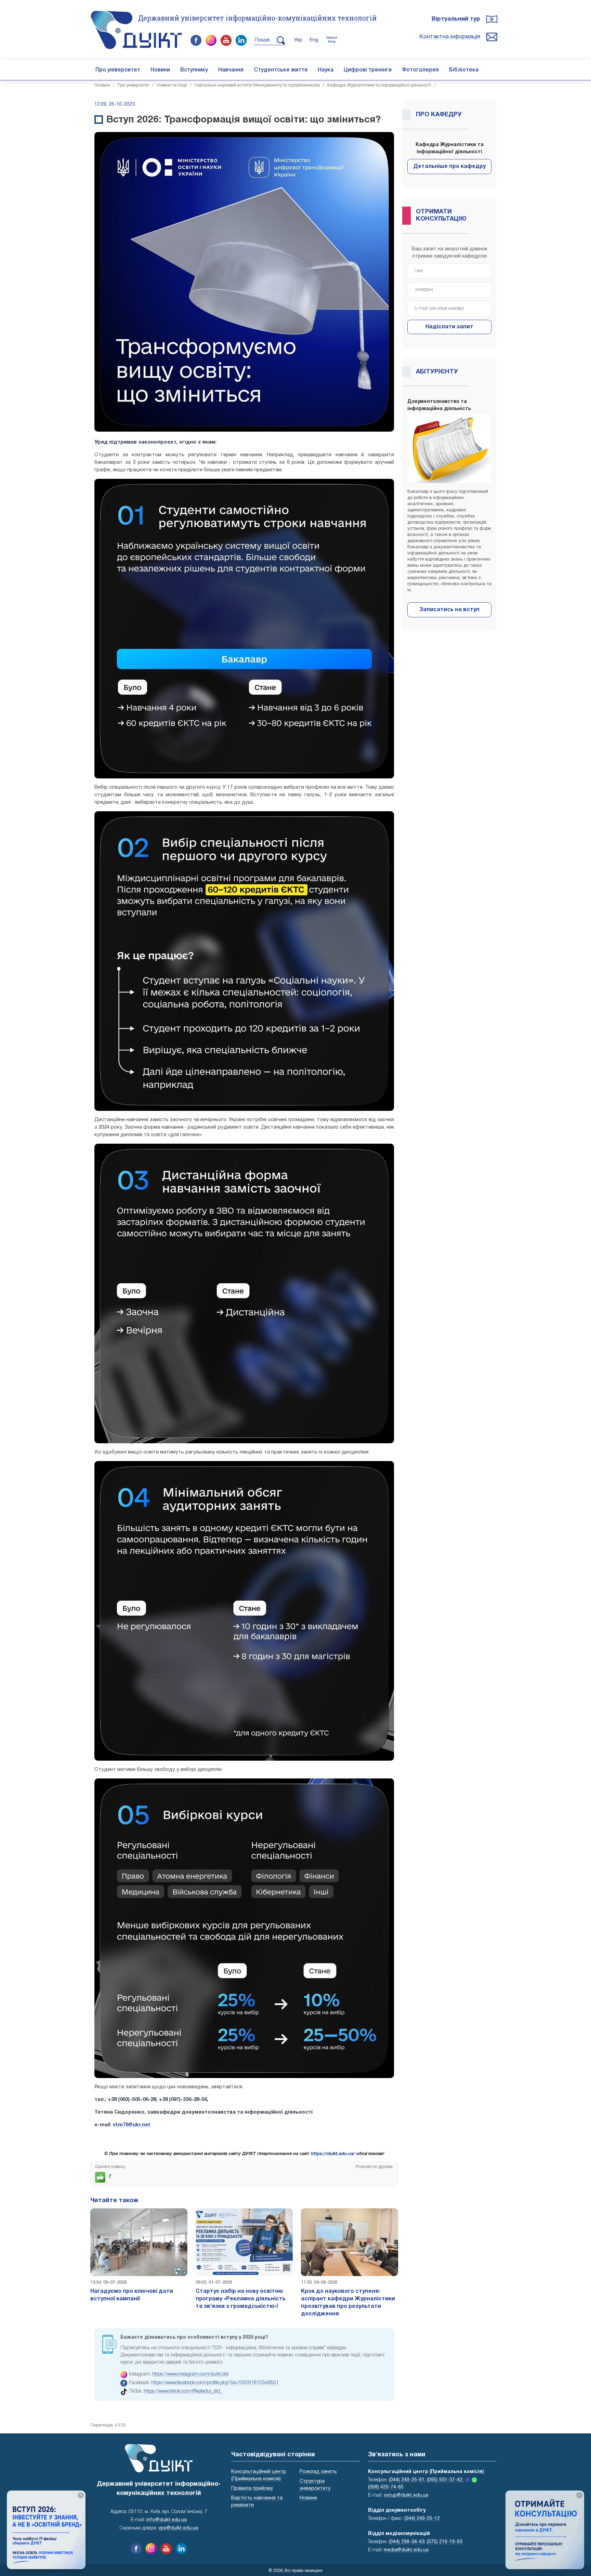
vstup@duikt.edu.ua (406, 2495)
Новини (160, 70)
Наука (326, 70)
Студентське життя (281, 70)
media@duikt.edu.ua (406, 2550)
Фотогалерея (420, 70)
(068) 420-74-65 (386, 2487)
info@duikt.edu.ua (167, 2520)
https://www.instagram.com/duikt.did (190, 2374)
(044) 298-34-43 (407, 2542)
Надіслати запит (449, 327)
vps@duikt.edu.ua (178, 2528)
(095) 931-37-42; (445, 2480)
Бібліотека (464, 70)
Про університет (118, 70)
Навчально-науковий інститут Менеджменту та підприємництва (257, 85)
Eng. (314, 40)
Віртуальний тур (456, 19)
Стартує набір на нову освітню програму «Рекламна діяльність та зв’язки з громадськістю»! (241, 2299)
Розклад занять (318, 2472)
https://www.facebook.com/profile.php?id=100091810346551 (215, 2383)
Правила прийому (252, 2489)
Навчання (231, 70)
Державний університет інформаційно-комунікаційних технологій (258, 18)
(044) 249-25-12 (422, 2519)
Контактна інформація (450, 37)
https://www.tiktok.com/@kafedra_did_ (183, 2391)
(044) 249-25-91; (407, 2480)
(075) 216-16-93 (445, 2542)
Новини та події (172, 85)
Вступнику (194, 70)
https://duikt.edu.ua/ (333, 2154)
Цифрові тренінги (368, 70)
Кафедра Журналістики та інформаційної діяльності (379, 85)
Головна (102, 85)
